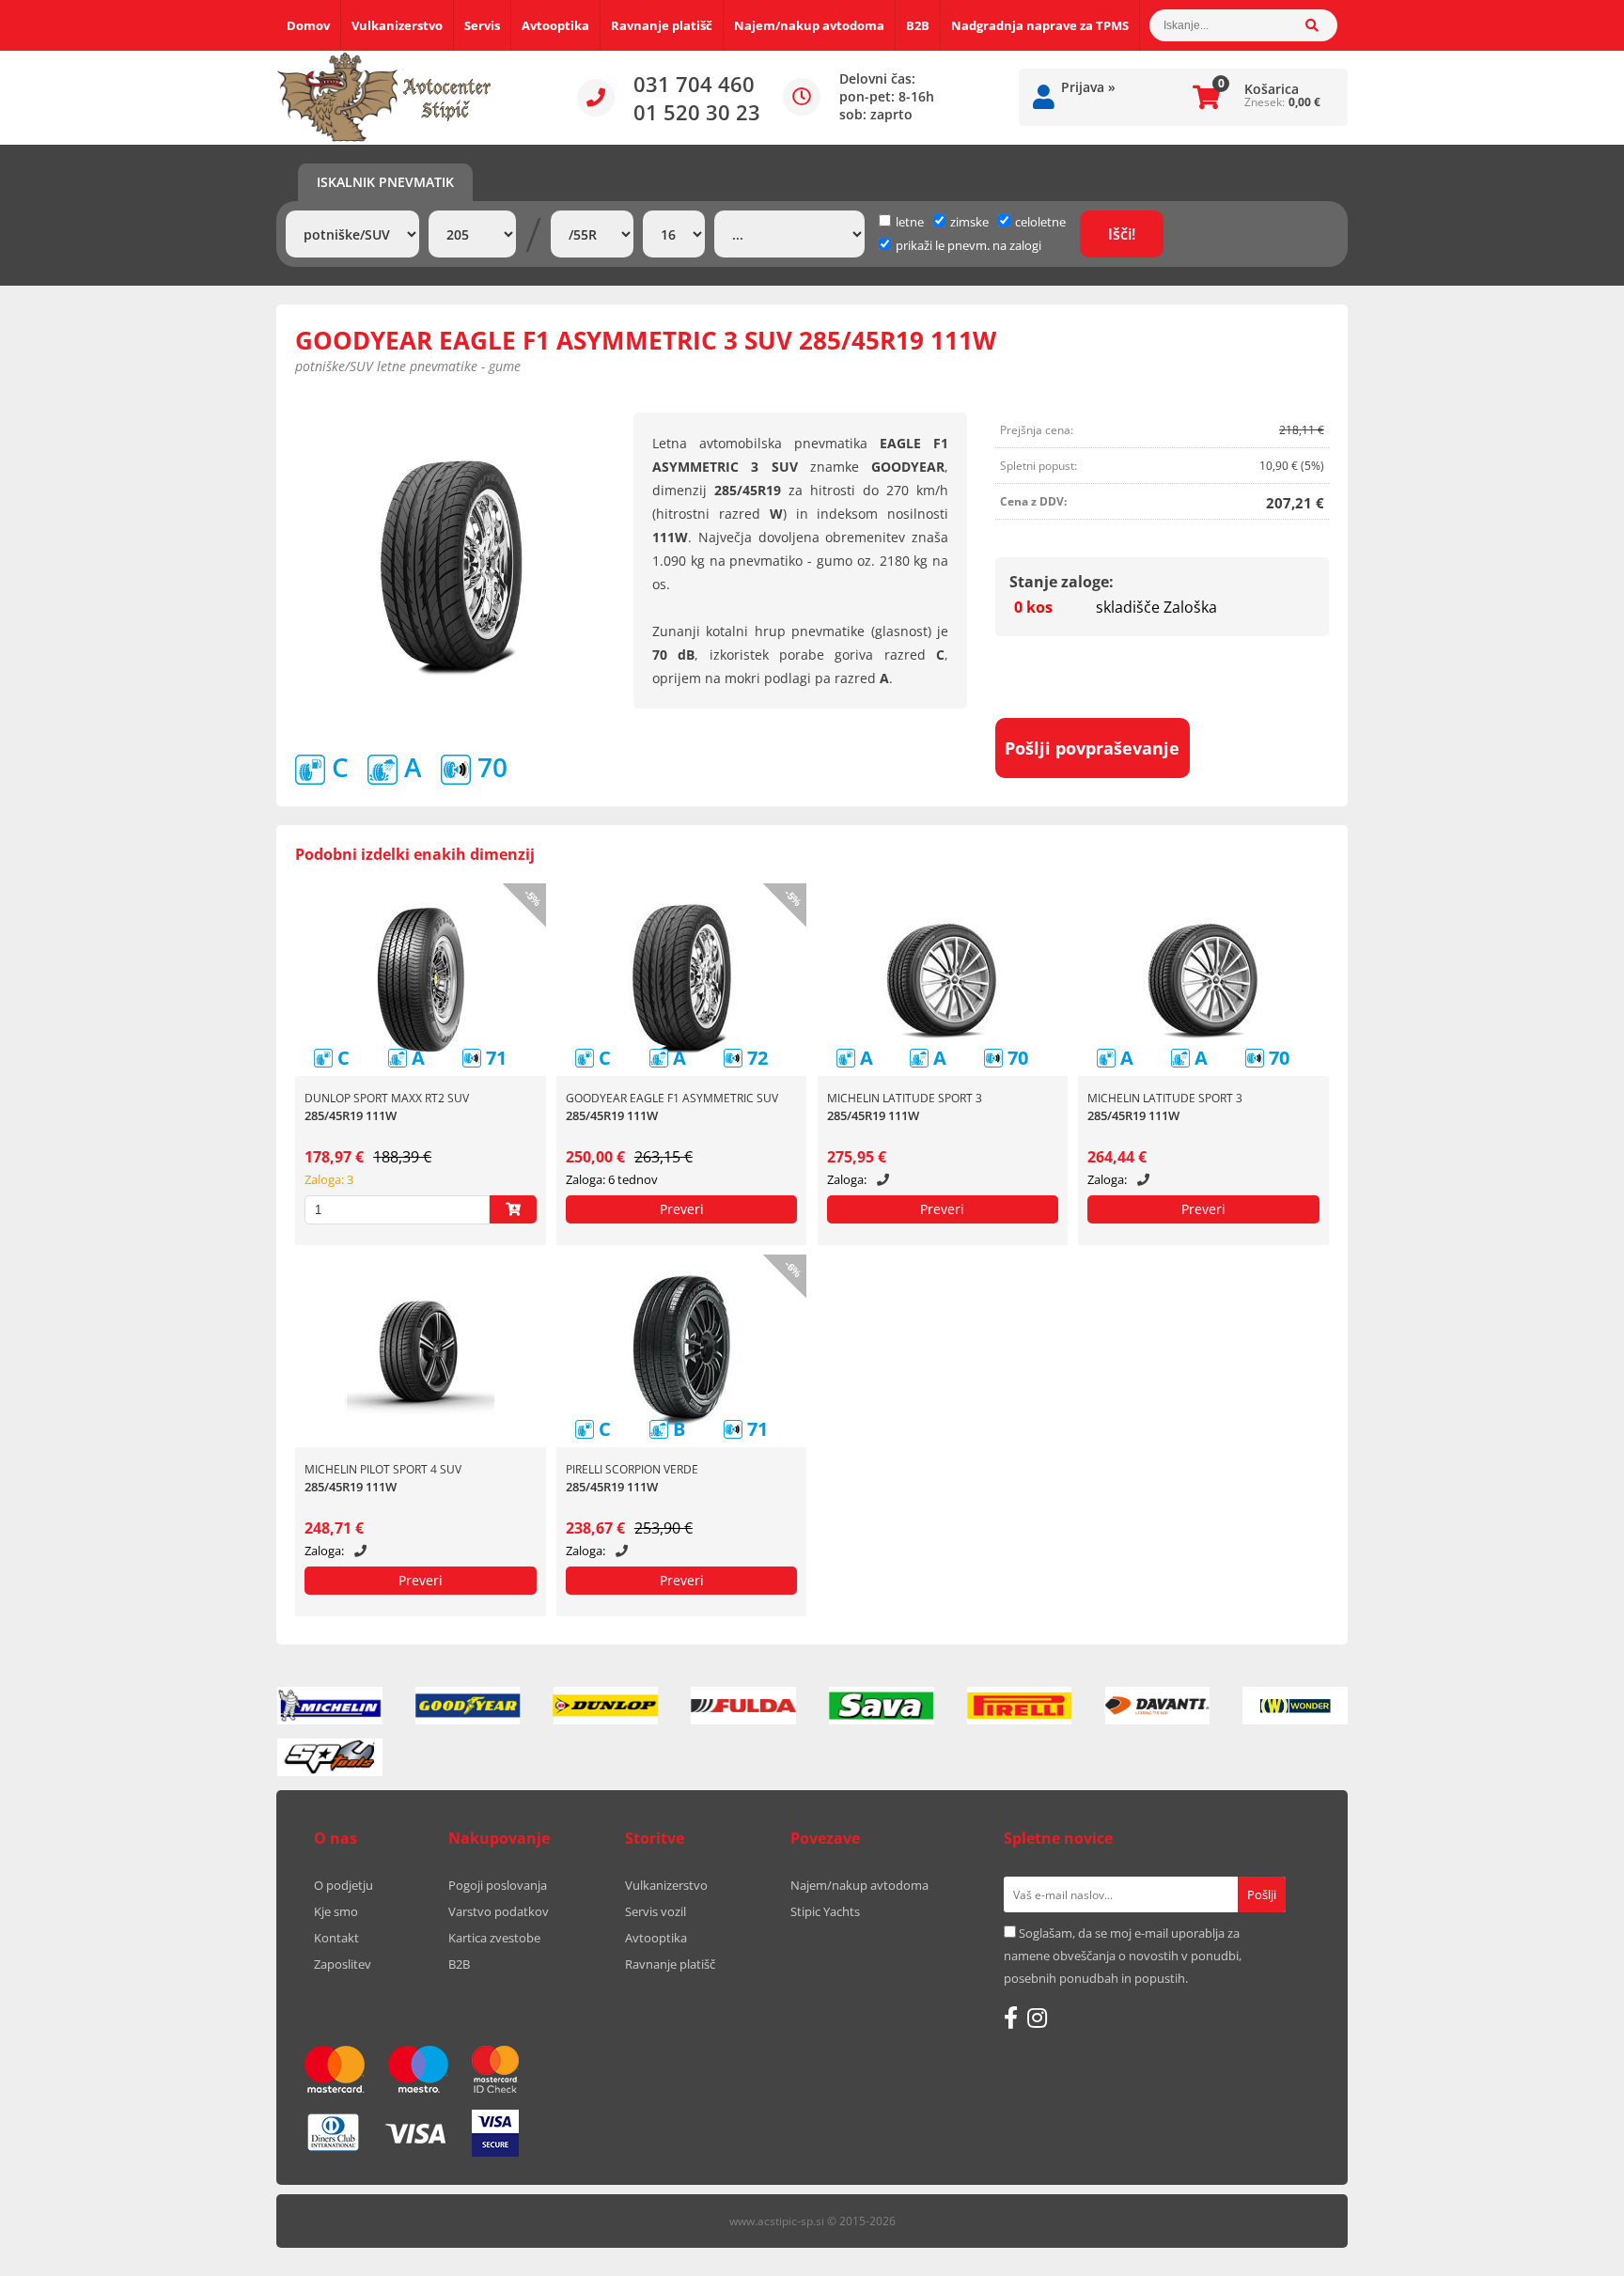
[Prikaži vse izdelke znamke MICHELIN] (330, 1706)
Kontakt (336, 1938)
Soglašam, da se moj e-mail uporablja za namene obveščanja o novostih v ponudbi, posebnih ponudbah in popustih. (1123, 1956)
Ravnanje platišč (662, 25)
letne (910, 222)
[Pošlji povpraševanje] (682, 1209)
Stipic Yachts (825, 1911)
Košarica (1272, 89)
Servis (482, 25)
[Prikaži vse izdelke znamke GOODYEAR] (468, 1706)
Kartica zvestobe (494, 1938)
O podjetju (344, 1885)
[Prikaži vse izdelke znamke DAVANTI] (1158, 1706)
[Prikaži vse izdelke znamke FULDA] (743, 1706)
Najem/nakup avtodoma (809, 25)
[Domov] (384, 98)
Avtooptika (555, 25)
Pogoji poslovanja (498, 1885)
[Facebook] (1011, 2018)
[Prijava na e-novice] (1262, 1894)
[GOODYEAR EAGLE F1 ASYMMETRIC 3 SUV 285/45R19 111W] (451, 569)
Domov (308, 25)
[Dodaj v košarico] (513, 1209)
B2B (918, 25)
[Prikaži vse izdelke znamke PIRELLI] (1020, 1706)
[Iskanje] (1321, 25)
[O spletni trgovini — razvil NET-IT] (1295, 2222)
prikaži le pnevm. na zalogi (968, 245)
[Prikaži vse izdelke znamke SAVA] (882, 1706)
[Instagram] (1037, 2018)
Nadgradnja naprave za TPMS (1040, 25)
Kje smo (336, 1911)
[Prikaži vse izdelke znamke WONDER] (1295, 1706)
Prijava (1088, 87)
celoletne (1040, 222)
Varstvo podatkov (499, 1911)
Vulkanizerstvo (397, 25)
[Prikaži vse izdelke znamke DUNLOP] (606, 1706)
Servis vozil (656, 1911)
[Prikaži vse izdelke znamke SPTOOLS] (330, 1757)
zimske (969, 222)
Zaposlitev (343, 1964)
